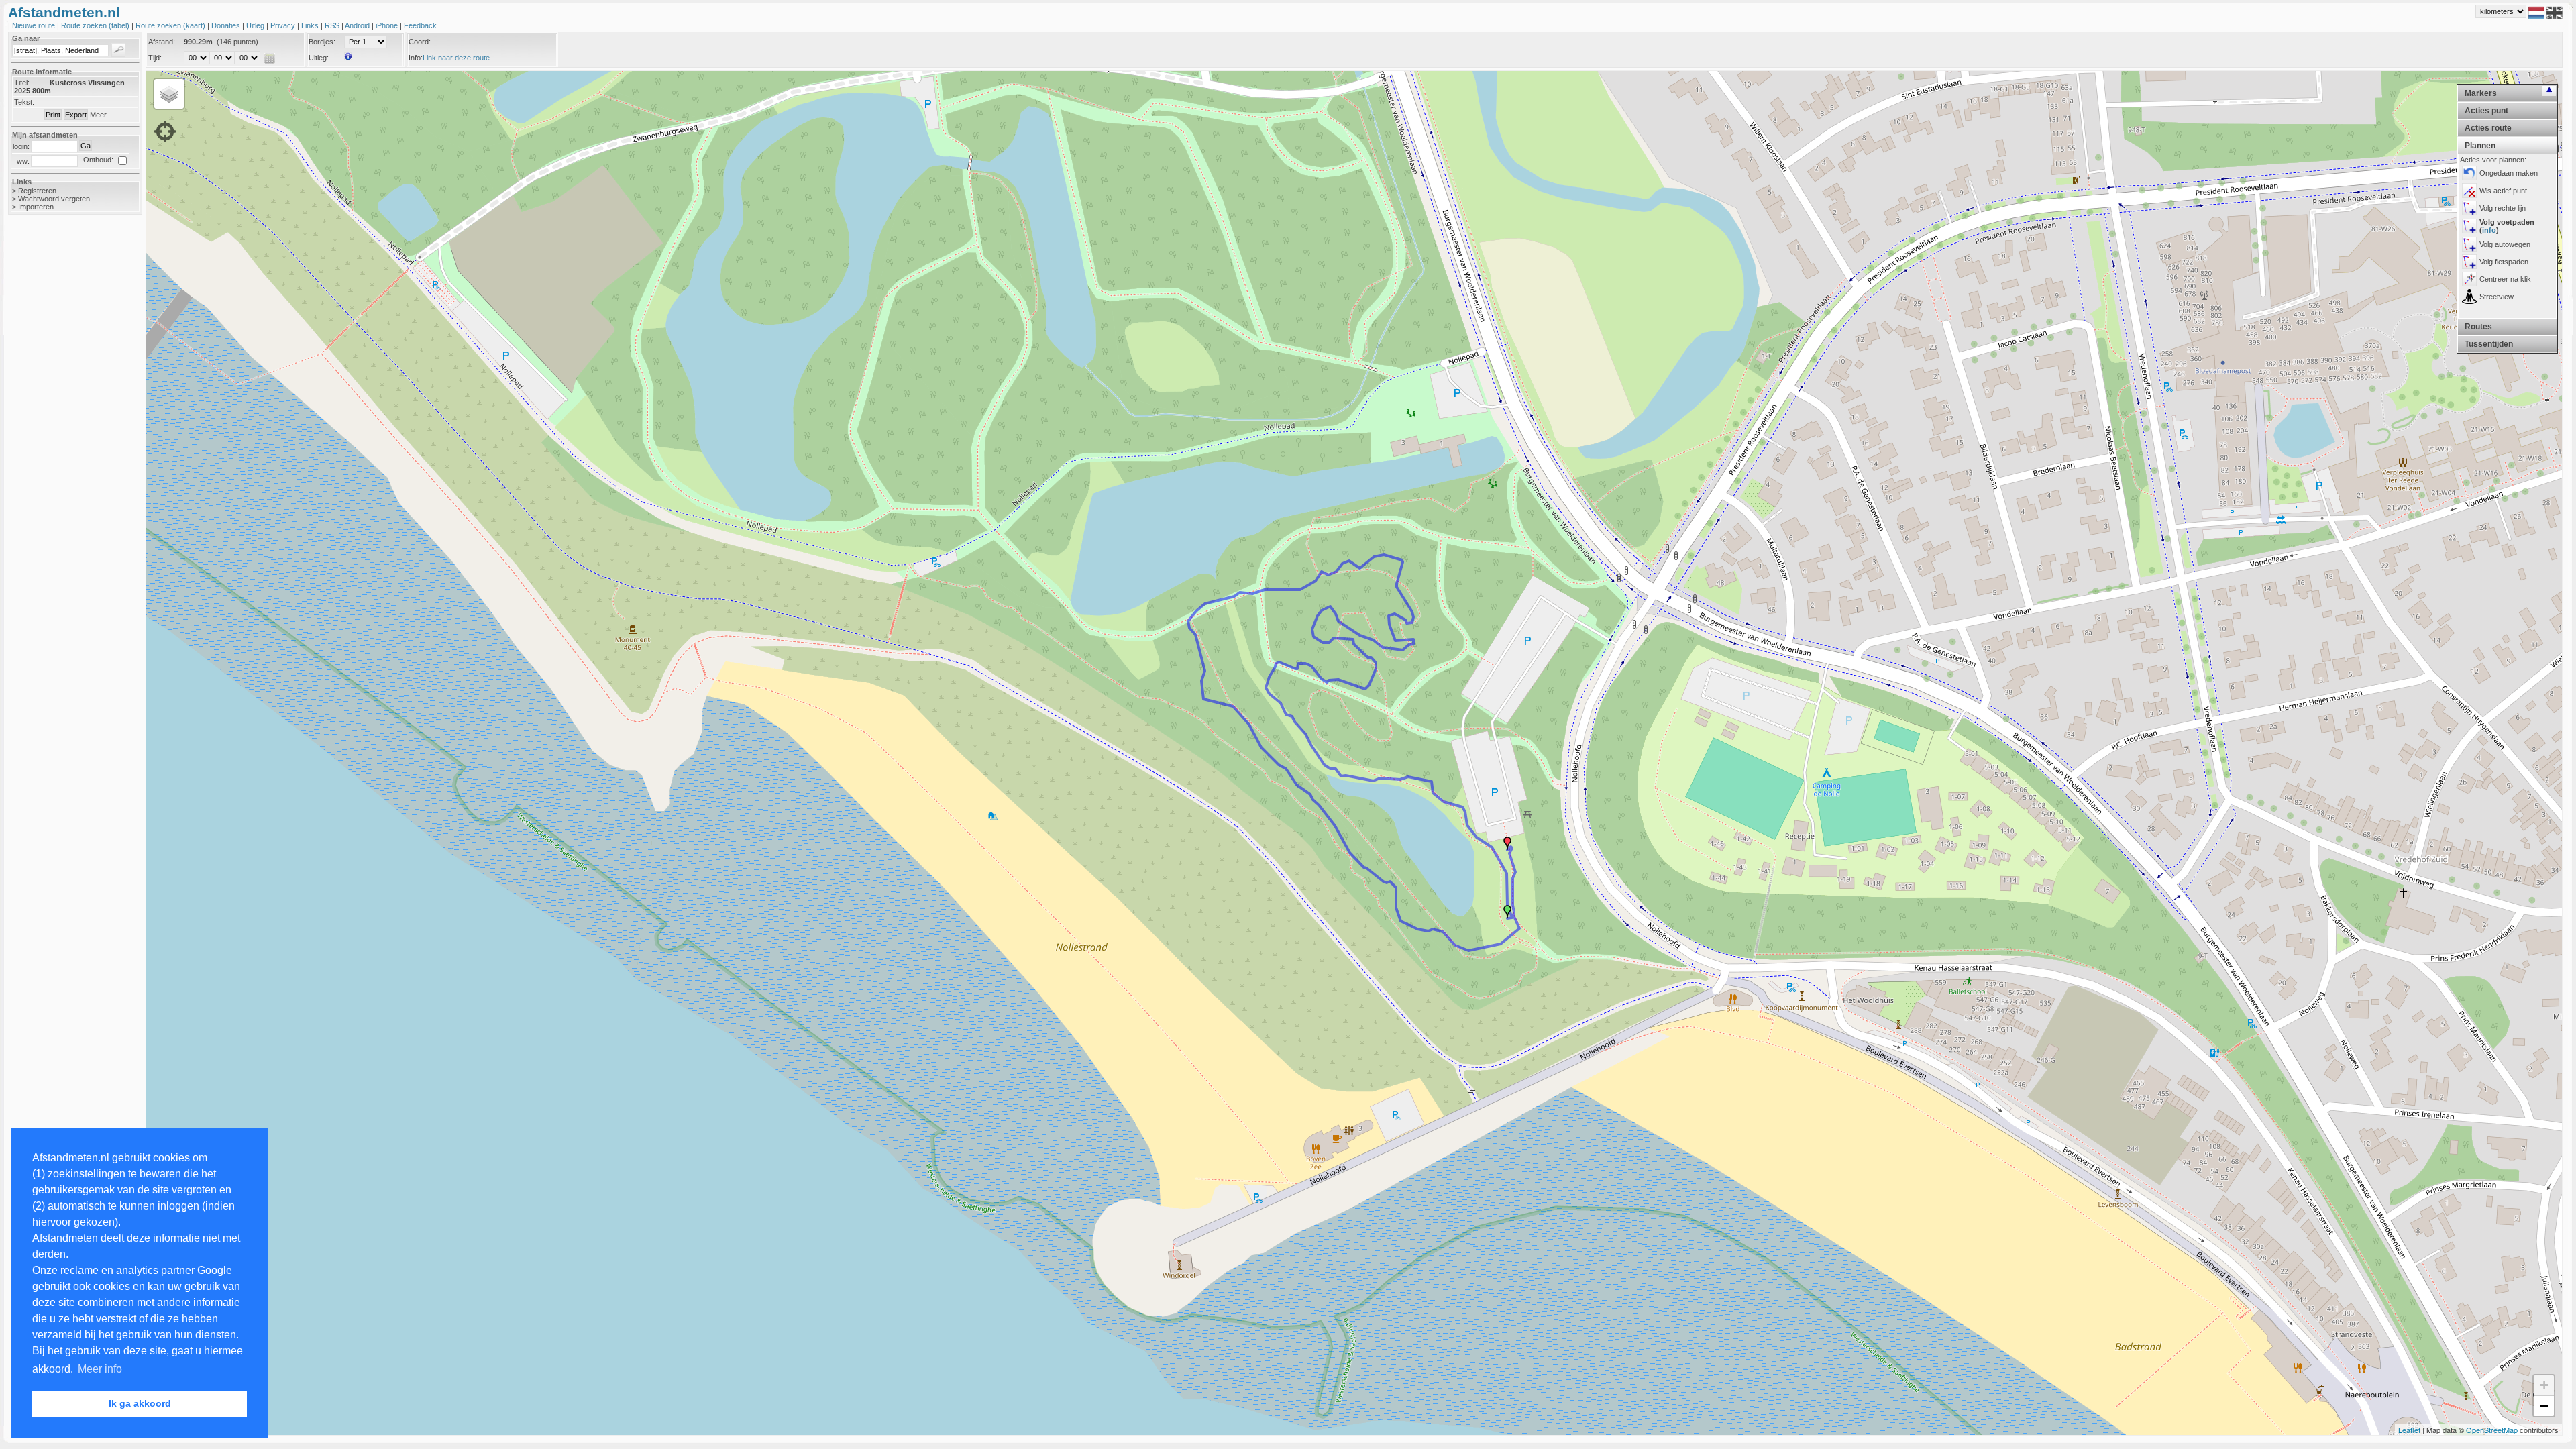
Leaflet (2409, 1430)
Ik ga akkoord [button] (140, 1403)
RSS (333, 25)
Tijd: (155, 58)
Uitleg (256, 25)
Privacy (284, 25)
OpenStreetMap (2492, 1430)
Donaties (227, 25)
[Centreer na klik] (2469, 279)
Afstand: (162, 42)
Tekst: (24, 102)
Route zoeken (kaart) (171, 25)
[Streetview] (2469, 297)
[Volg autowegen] (2469, 244)
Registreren (37, 191)
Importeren (36, 207)
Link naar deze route (456, 58)
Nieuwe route (35, 25)
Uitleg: (319, 58)
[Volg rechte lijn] (2469, 208)
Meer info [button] (100, 1369)
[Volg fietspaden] (2469, 262)
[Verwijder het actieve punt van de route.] (2469, 191)
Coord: (420, 42)
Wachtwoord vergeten (54, 199)
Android (358, 25)
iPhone (388, 25)
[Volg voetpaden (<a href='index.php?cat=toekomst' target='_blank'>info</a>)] (2469, 226)
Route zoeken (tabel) (96, 25)
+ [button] (2544, 1385)
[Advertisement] (62, 437)
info (2489, 230)
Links (311, 25)
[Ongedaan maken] (2469, 173)
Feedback (420, 25)
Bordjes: (322, 42)
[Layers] (169, 94)
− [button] (2544, 1406)
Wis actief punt (2503, 191)
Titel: (22, 83)
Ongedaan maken (2509, 173)
